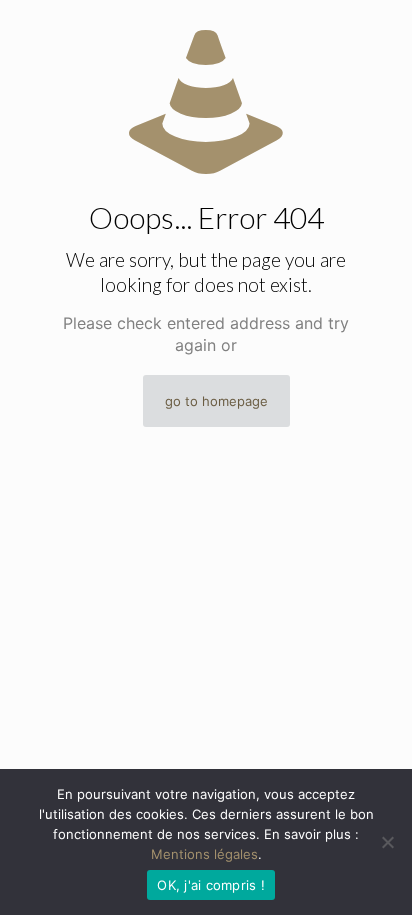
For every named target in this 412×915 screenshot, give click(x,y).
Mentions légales (204, 854)
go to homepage (216, 401)
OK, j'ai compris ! (211, 885)
